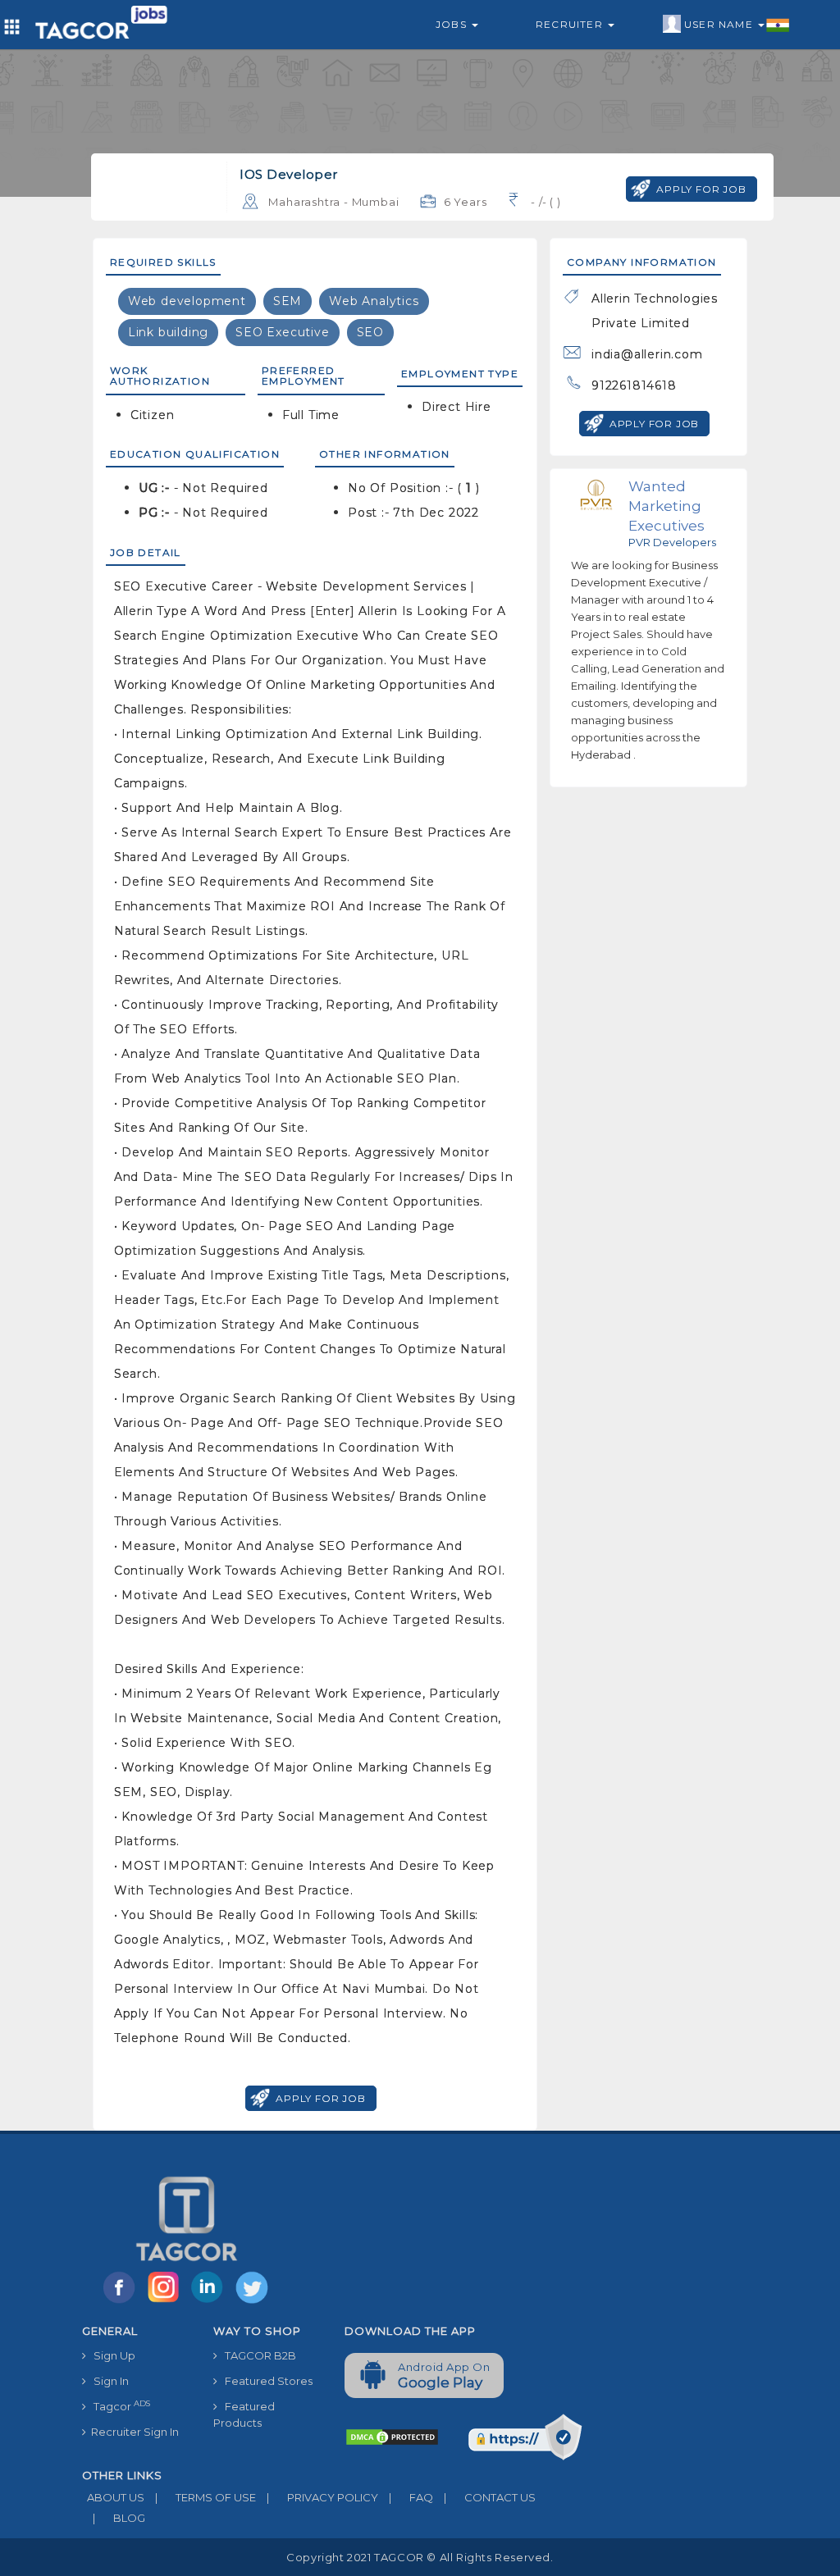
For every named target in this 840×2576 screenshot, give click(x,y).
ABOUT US (113, 2497)
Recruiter (571, 24)
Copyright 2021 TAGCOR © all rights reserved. (420, 2557)
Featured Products (244, 2414)
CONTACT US (490, 2497)
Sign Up (111, 2355)
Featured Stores (265, 2381)
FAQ (411, 2497)
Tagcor (118, 2406)
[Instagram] (167, 2302)
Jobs (453, 24)
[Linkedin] (211, 2302)
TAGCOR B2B (257, 2355)
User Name (720, 24)
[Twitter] (253, 2302)
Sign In (107, 2381)
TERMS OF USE (205, 2497)
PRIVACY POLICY (322, 2497)
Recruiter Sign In (132, 2432)
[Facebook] (122, 2302)
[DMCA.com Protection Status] (392, 2436)
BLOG (119, 2518)
